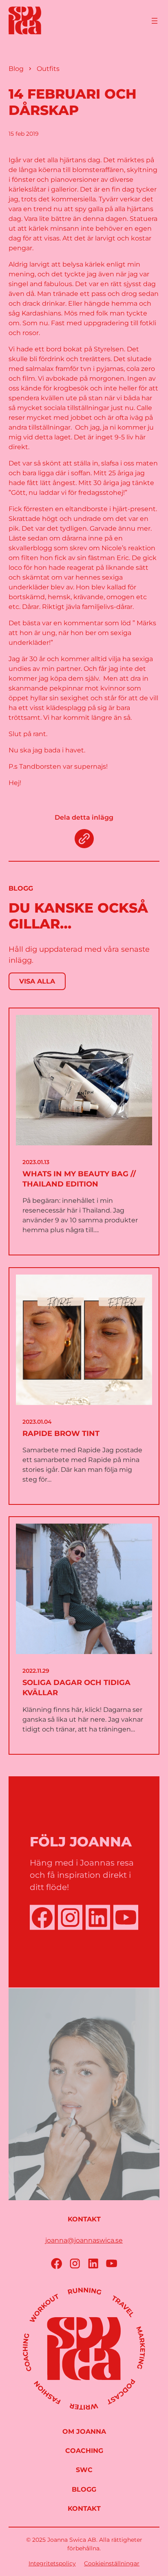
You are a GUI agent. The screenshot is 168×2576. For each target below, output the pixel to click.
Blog (16, 69)
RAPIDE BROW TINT (61, 1434)
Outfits (48, 69)
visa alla (37, 981)
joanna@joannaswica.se (84, 2240)
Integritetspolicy (52, 2563)
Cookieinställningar (112, 2563)
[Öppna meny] (155, 21)
